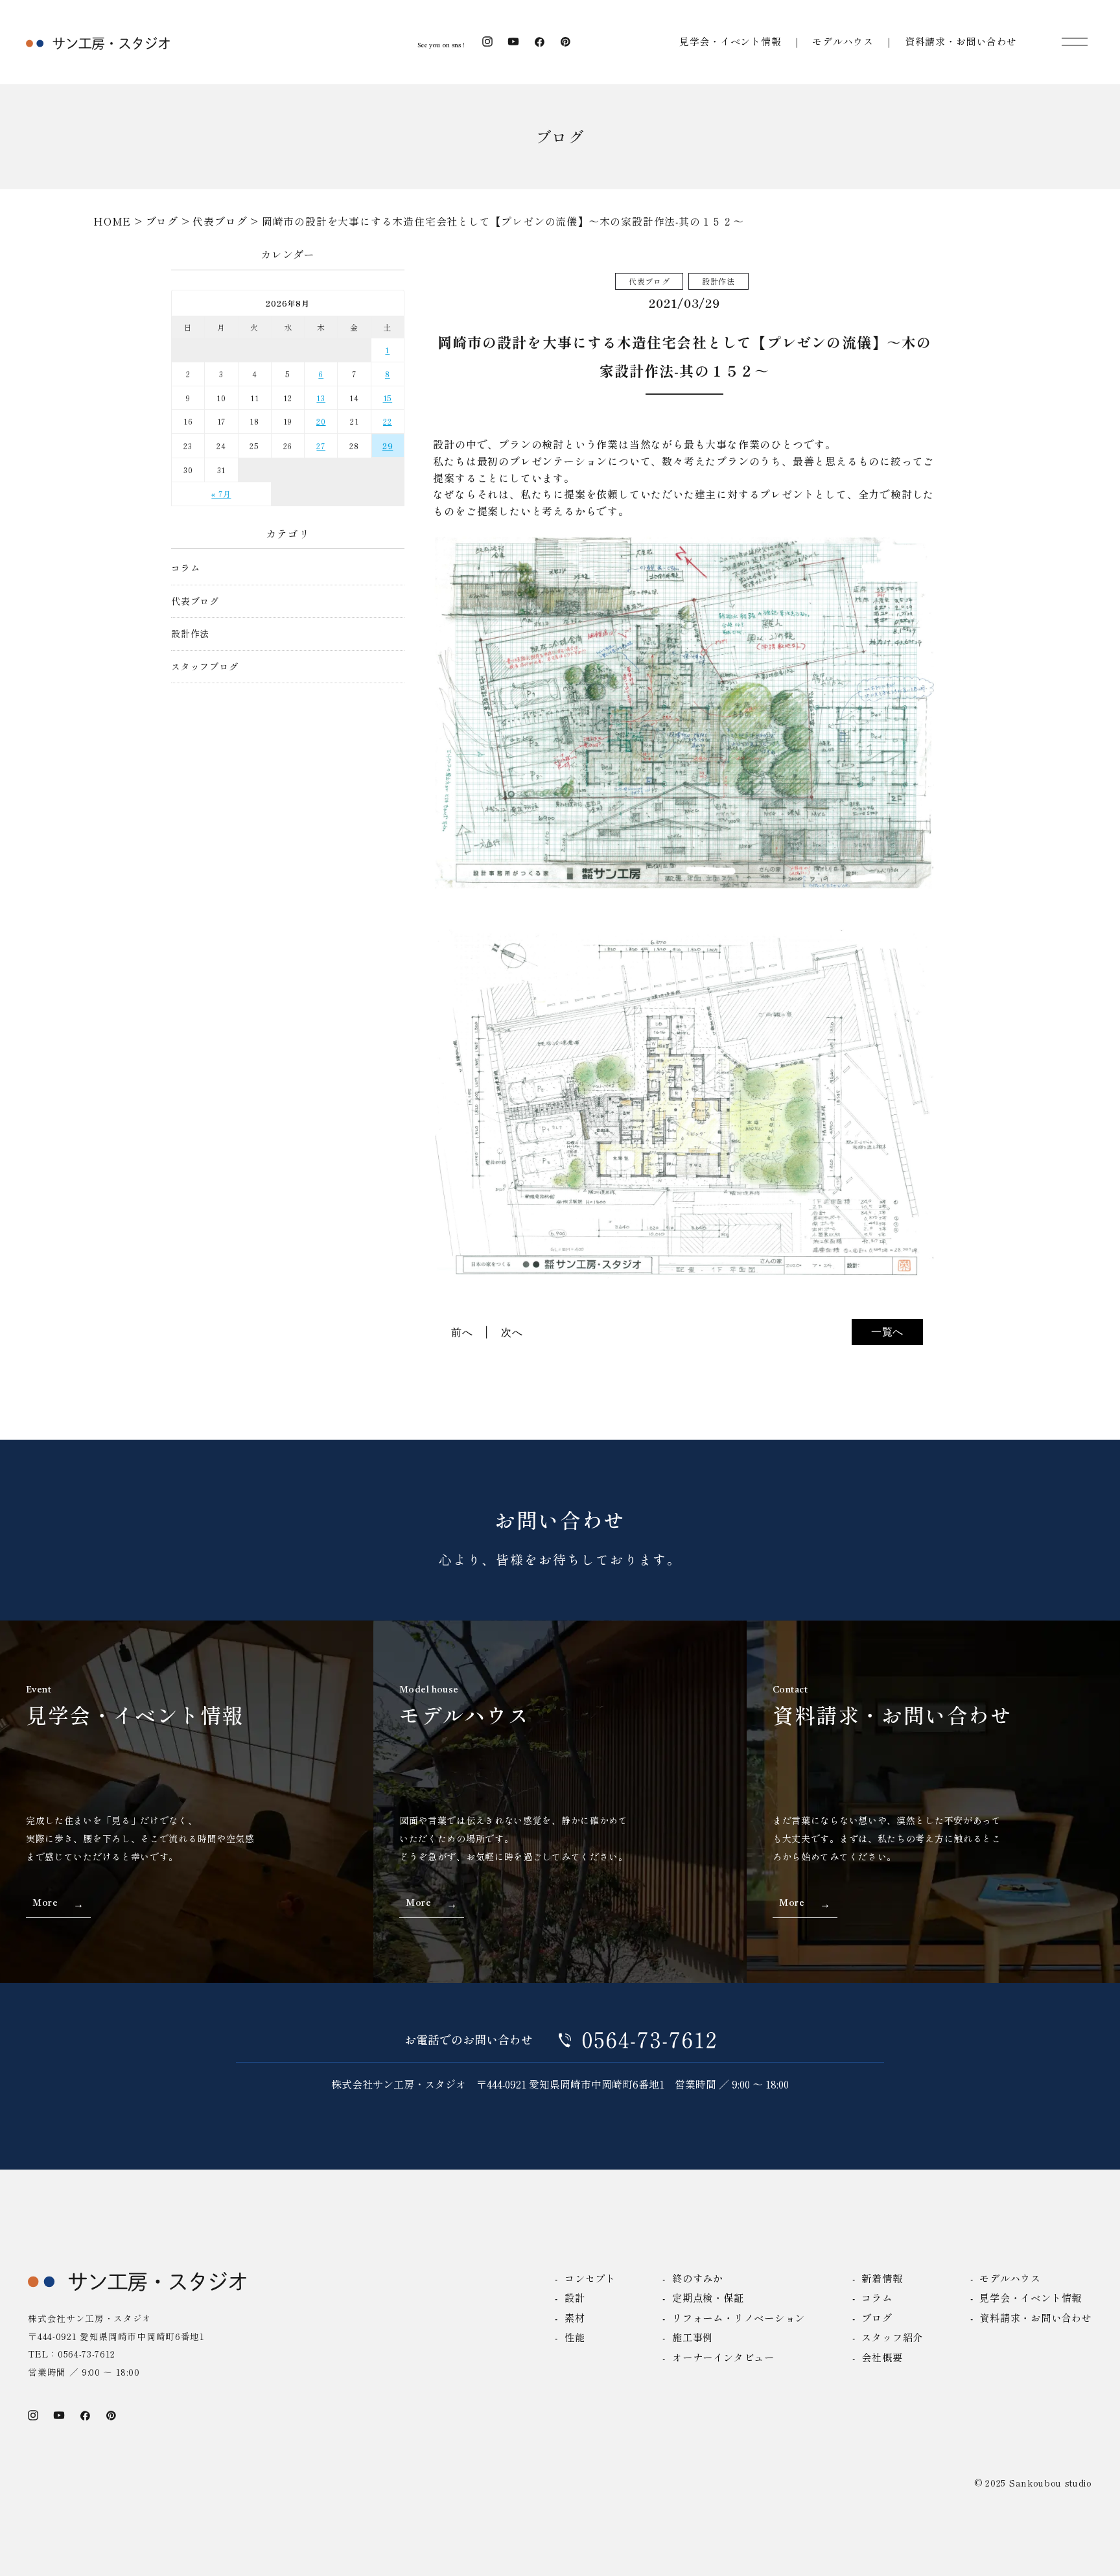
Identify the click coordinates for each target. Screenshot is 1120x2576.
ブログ (877, 2317)
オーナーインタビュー (723, 2357)
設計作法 (190, 634)
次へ (512, 1332)
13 (321, 398)
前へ (462, 1332)
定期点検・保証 (708, 2297)
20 (321, 421)
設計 (575, 2297)
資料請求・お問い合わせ (961, 41)
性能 (575, 2337)
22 (388, 421)
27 (321, 446)
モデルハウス (843, 41)
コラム (185, 568)
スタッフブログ (205, 667)
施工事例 (693, 2337)
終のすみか (698, 2278)
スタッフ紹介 (892, 2337)
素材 (575, 2317)
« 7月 (221, 494)
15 (388, 398)
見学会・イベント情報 (730, 41)
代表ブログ (195, 601)
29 (388, 446)
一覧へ (887, 1331)
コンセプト (590, 2278)
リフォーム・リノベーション (739, 2317)
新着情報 (882, 2278)
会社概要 (882, 2357)
